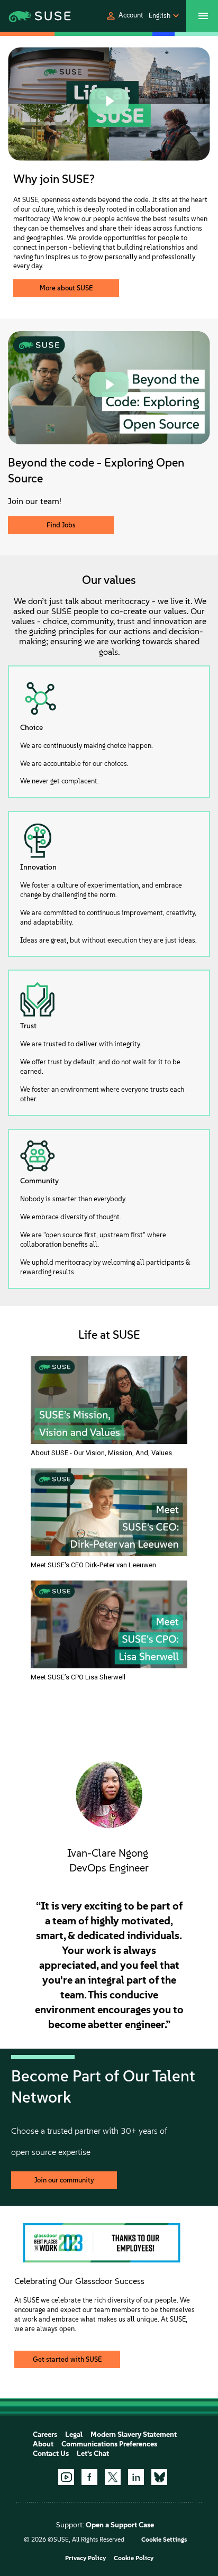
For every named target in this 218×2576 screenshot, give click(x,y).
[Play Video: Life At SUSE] (109, 101)
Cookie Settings (164, 2540)
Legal (74, 2435)
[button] (124, 16)
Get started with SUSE (67, 2359)
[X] (113, 2477)
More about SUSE (66, 288)
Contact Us (51, 2454)
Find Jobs (61, 525)
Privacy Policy (85, 2558)
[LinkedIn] (136, 2477)
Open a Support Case (120, 2525)
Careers (45, 2435)
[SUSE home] (30, 16)
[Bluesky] (159, 2477)
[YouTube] (66, 2477)
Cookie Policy (134, 2558)
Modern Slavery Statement (134, 2435)
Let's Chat (93, 2454)
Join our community (64, 2180)
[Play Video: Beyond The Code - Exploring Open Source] (109, 385)
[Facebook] (89, 2477)
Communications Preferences (109, 2444)
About (43, 2444)
